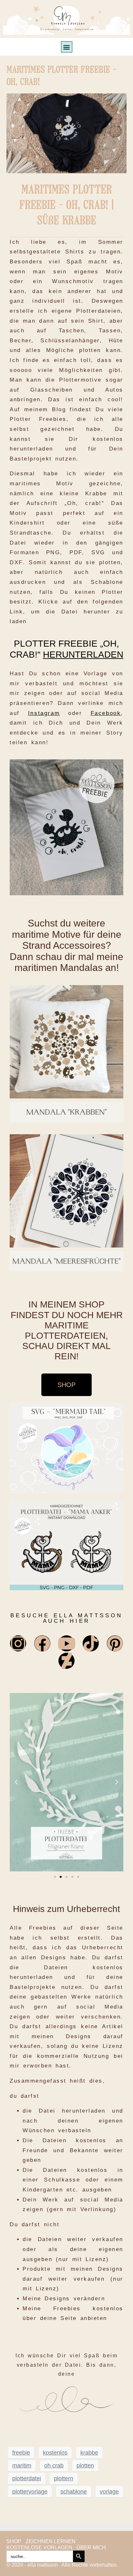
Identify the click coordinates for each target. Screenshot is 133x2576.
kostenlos (55, 2453)
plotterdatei (27, 2478)
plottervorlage (30, 2492)
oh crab (54, 2466)
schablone (74, 2492)
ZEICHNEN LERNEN (51, 2541)
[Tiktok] (91, 1643)
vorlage (109, 2492)
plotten (85, 2466)
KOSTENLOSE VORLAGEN (39, 2547)
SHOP (14, 2541)
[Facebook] (42, 1643)
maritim (22, 2466)
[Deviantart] (66, 1661)
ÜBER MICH (91, 2547)
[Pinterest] (115, 1643)
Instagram (44, 713)
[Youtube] (66, 1643)
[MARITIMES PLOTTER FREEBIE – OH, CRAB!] (66, 133)
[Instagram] (18, 1643)
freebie (21, 2453)
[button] (67, 47)
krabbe (89, 2453)
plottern (64, 2478)
